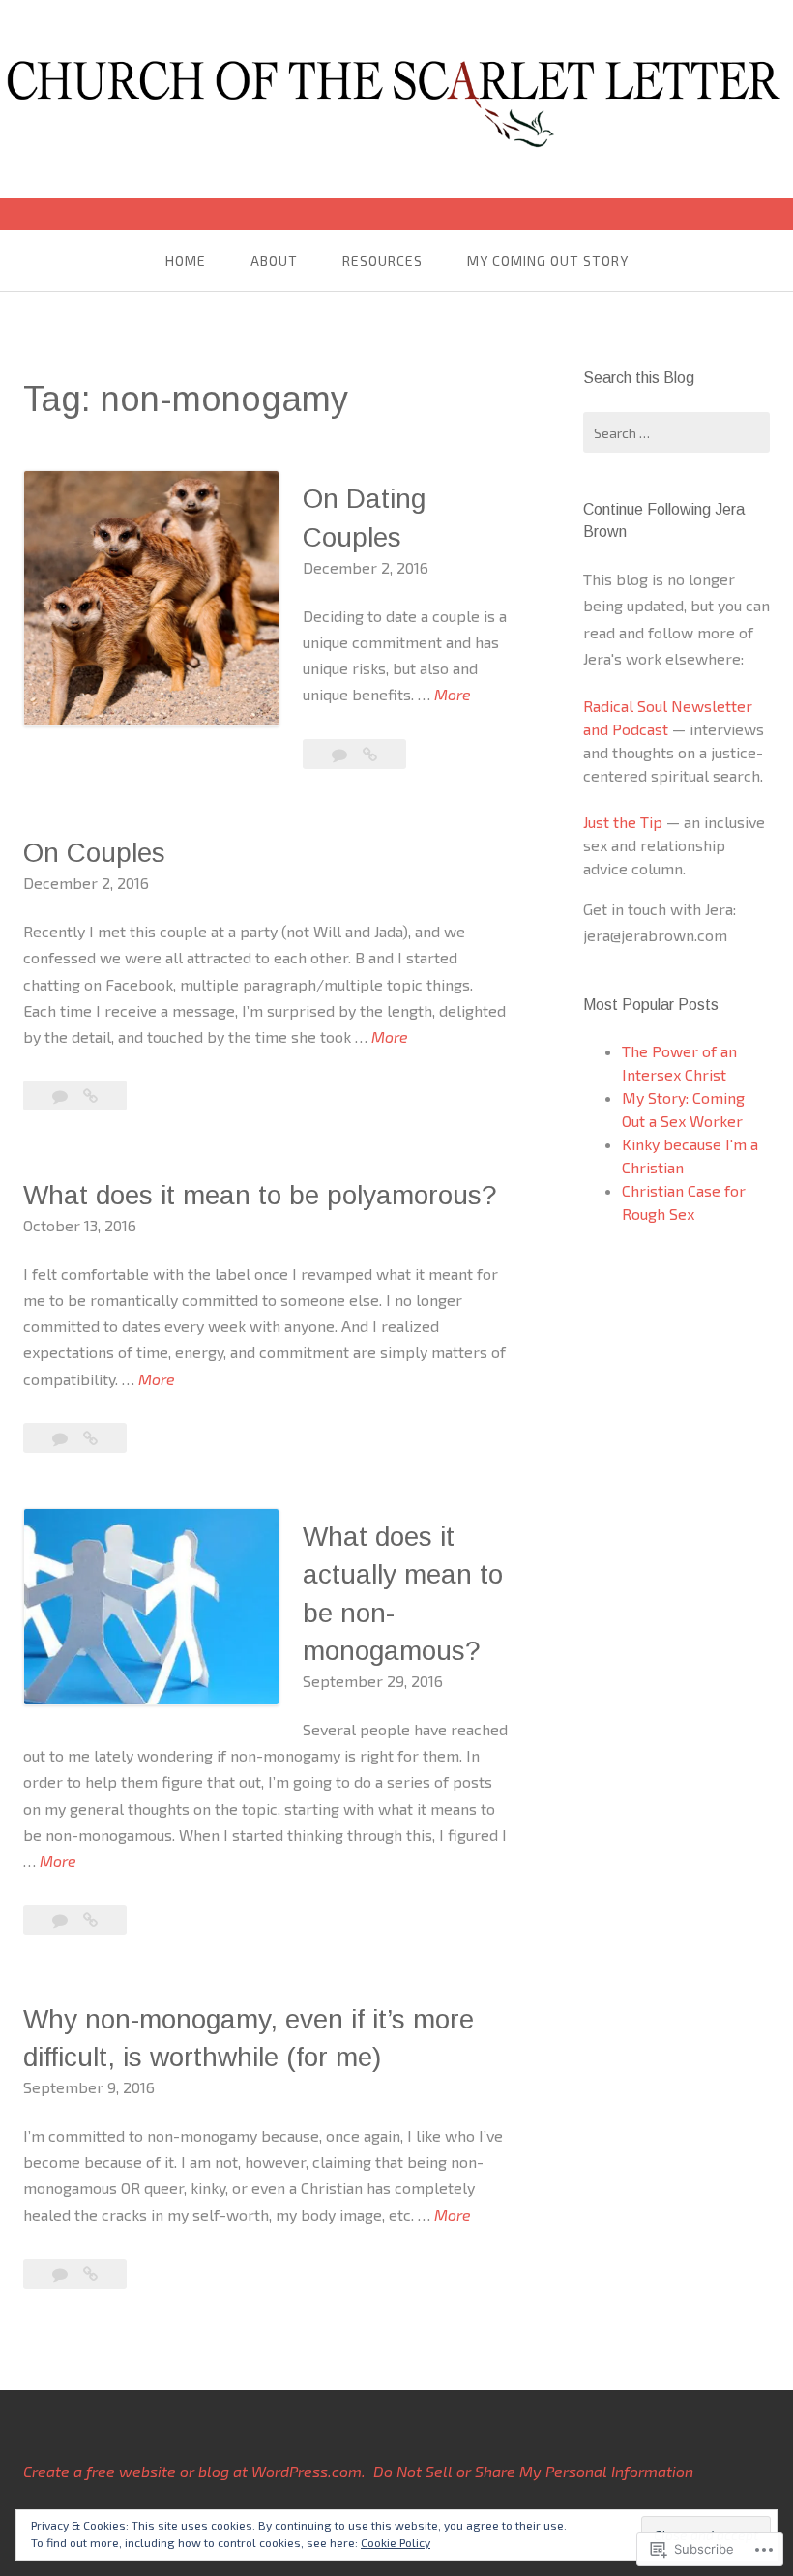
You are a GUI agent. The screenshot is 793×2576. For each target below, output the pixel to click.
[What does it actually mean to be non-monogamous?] (90, 1920)
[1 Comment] (62, 1920)
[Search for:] (676, 432)
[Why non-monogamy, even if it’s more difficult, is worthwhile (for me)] (90, 2274)
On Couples (94, 853)
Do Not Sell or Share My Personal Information (533, 2471)
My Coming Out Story (548, 261)
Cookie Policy (396, 2542)
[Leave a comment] (341, 754)
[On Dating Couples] (370, 754)
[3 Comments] (62, 1438)
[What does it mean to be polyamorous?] (90, 1438)
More (453, 696)
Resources (382, 261)
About (274, 261)
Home (186, 261)
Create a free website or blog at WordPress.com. (194, 2471)
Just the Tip (623, 822)
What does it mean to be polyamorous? (260, 1195)
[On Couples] (90, 1096)
